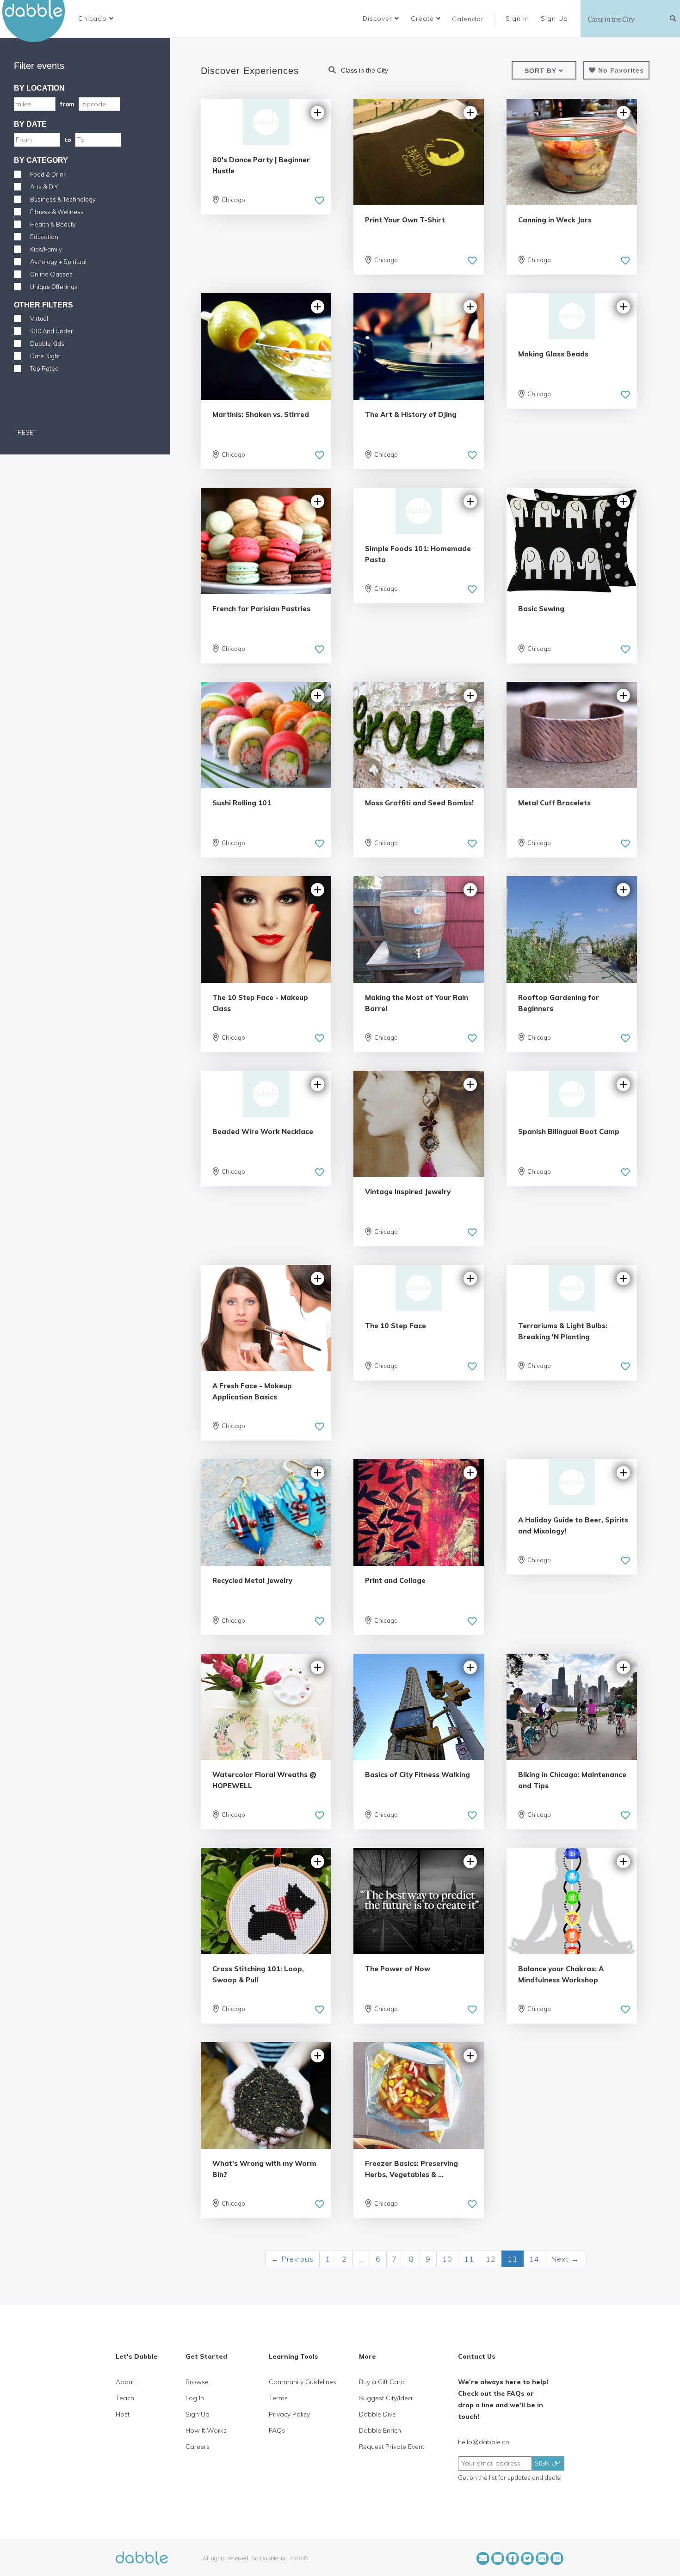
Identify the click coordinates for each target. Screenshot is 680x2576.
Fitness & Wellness (57, 212)
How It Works (206, 2430)
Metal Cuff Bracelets (554, 803)
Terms (278, 2398)
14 (534, 2259)
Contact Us (477, 2356)
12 (491, 2259)
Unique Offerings (54, 287)
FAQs (277, 2430)
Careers (198, 2447)
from (67, 104)
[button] (96, 18)
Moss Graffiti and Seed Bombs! (419, 803)
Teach (125, 2398)
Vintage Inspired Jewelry (408, 1192)
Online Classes (51, 274)
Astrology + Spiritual (58, 262)
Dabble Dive (377, 2414)
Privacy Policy (289, 2414)
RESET (26, 432)
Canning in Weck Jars (555, 220)
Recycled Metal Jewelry (252, 1580)
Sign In (519, 18)
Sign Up (556, 18)
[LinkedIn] (542, 2558)
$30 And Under (52, 331)
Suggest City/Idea (386, 2398)
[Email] (483, 2558)
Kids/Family (46, 249)
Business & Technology (63, 199)
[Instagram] (498, 2558)
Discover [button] (379, 18)
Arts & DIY (44, 187)
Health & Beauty (53, 224)
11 (469, 2259)
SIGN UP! (548, 2463)
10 (447, 2259)
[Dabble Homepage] (37, 21)
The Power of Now (398, 1969)
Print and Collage (395, 1580)
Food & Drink (48, 174)
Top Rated (44, 368)
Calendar (468, 19)
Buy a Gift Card (382, 2382)
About (125, 2382)
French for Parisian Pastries (261, 609)
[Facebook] (513, 2558)
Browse (197, 2382)
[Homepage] (142, 2558)
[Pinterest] (557, 2558)
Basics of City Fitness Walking (417, 1775)
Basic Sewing (541, 609)
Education (44, 237)
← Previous (292, 2259)
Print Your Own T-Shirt (405, 220)
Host (123, 2414)
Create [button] (423, 18)
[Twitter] (527, 2558)
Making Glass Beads (553, 354)
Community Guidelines (303, 2382)
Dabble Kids (47, 343)
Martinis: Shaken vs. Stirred (261, 414)
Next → (565, 2259)
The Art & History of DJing (411, 414)
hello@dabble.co (484, 2442)
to (68, 140)
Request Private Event (392, 2447)
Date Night (45, 356)
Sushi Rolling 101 (242, 803)
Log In (195, 2398)
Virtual (39, 319)
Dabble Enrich (380, 2430)
